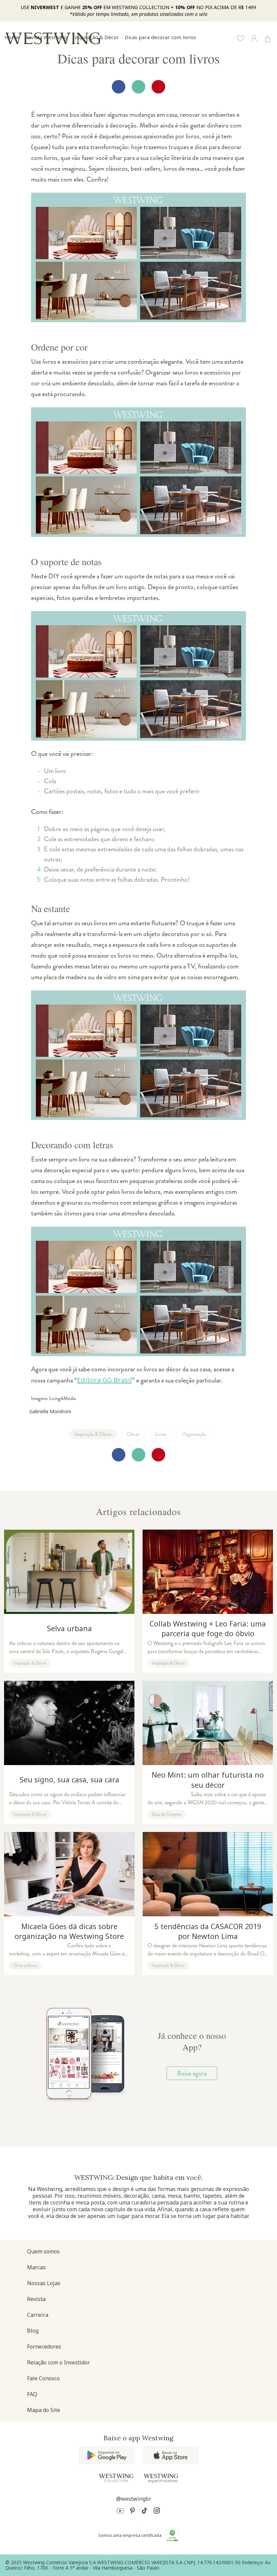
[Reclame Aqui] (172, 2536)
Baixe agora (192, 2073)
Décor (133, 1434)
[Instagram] (157, 2512)
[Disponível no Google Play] (107, 2455)
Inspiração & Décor (93, 1434)
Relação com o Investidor (58, 2362)
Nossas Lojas (44, 2283)
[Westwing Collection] (116, 2478)
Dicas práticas (25, 1966)
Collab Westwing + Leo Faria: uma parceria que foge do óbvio (208, 1597)
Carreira (38, 2315)
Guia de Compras (167, 1814)
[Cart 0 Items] (268, 39)
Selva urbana (69, 1597)
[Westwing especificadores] (161, 2478)
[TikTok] (145, 2512)
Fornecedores (44, 2347)
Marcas (36, 2267)
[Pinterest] (132, 2512)
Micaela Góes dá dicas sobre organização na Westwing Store (69, 1899)
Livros (161, 1434)
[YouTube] (120, 2512)
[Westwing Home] (53, 38)
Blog (33, 2331)
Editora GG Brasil (105, 1380)
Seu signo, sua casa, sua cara (69, 1748)
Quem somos (43, 2251)
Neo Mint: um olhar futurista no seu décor (208, 1748)
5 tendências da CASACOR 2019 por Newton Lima (208, 1899)
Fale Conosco (43, 2378)
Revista (36, 2299)
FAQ (32, 2394)
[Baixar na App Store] (171, 2455)
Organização (194, 1434)
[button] (241, 39)
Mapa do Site (44, 2410)
